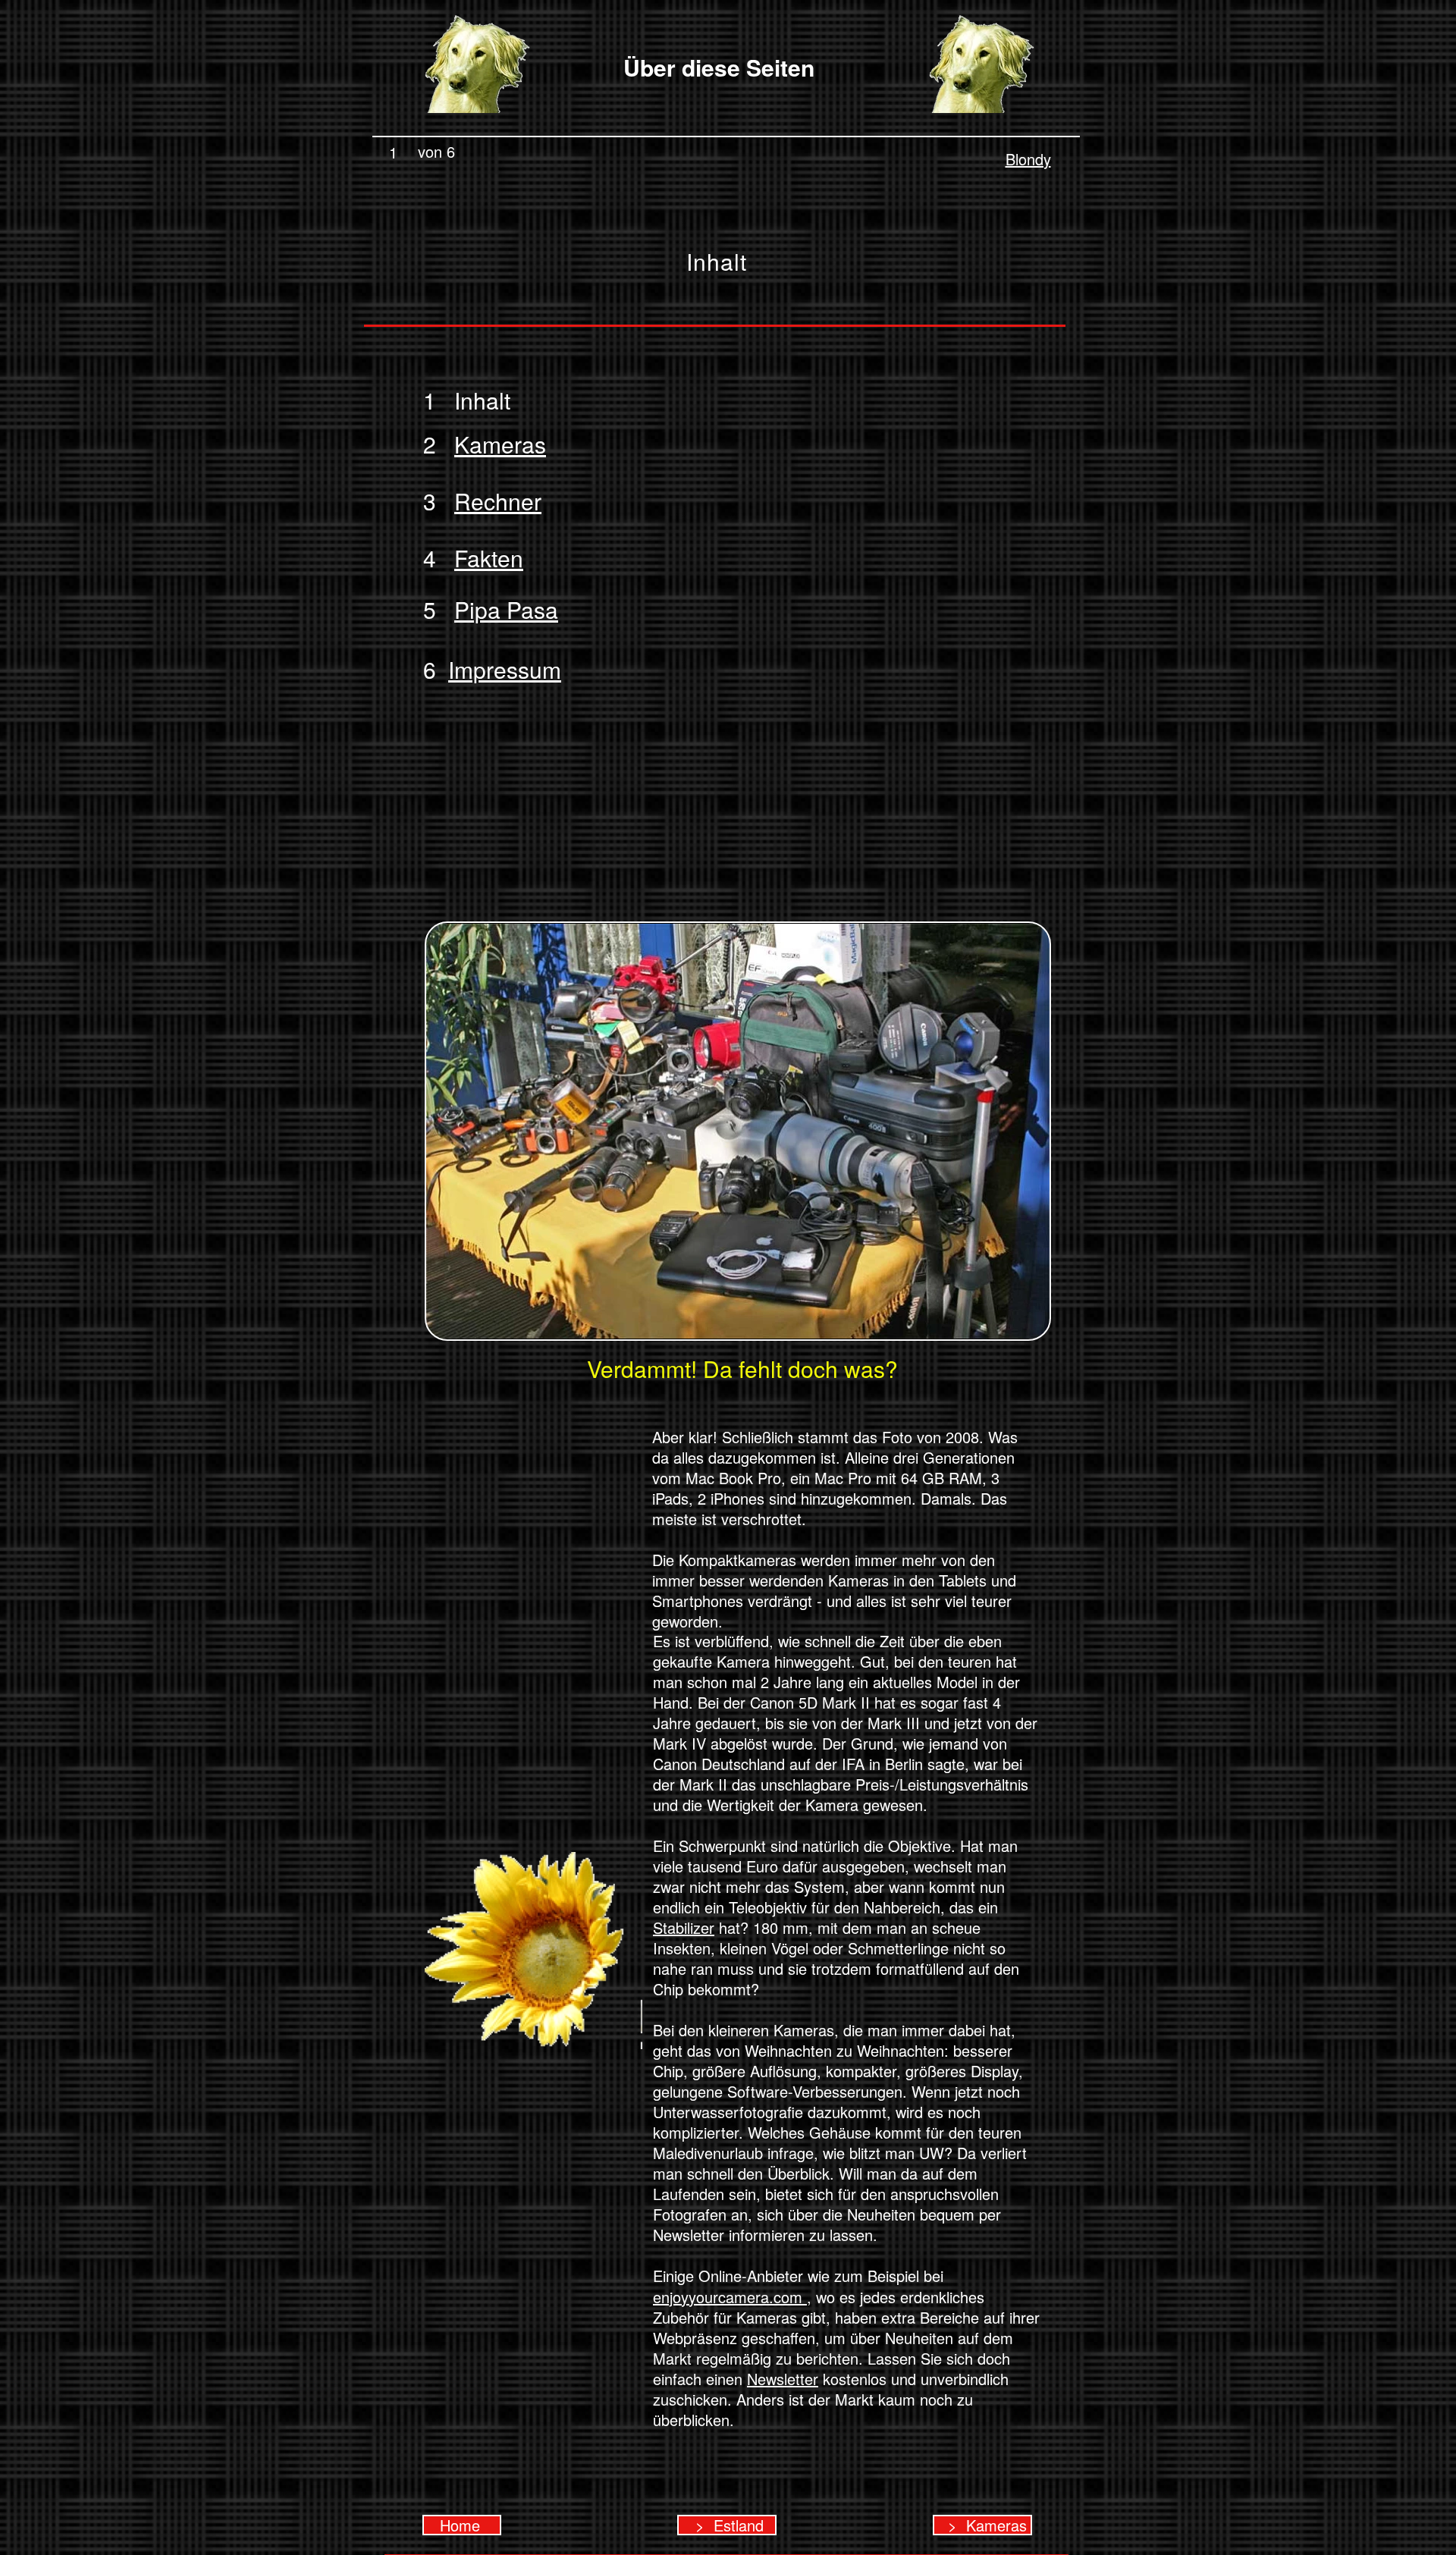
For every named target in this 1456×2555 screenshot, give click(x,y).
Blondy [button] (1028, 159)
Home (462, 2525)
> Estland (727, 2525)
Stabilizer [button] (684, 1927)
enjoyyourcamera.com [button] (730, 2297)
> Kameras (983, 2525)
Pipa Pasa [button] (506, 609)
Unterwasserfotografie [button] (728, 2112)
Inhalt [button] (473, 400)
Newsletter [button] (783, 2379)
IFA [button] (853, 1764)
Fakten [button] (489, 558)
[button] (491, 444)
